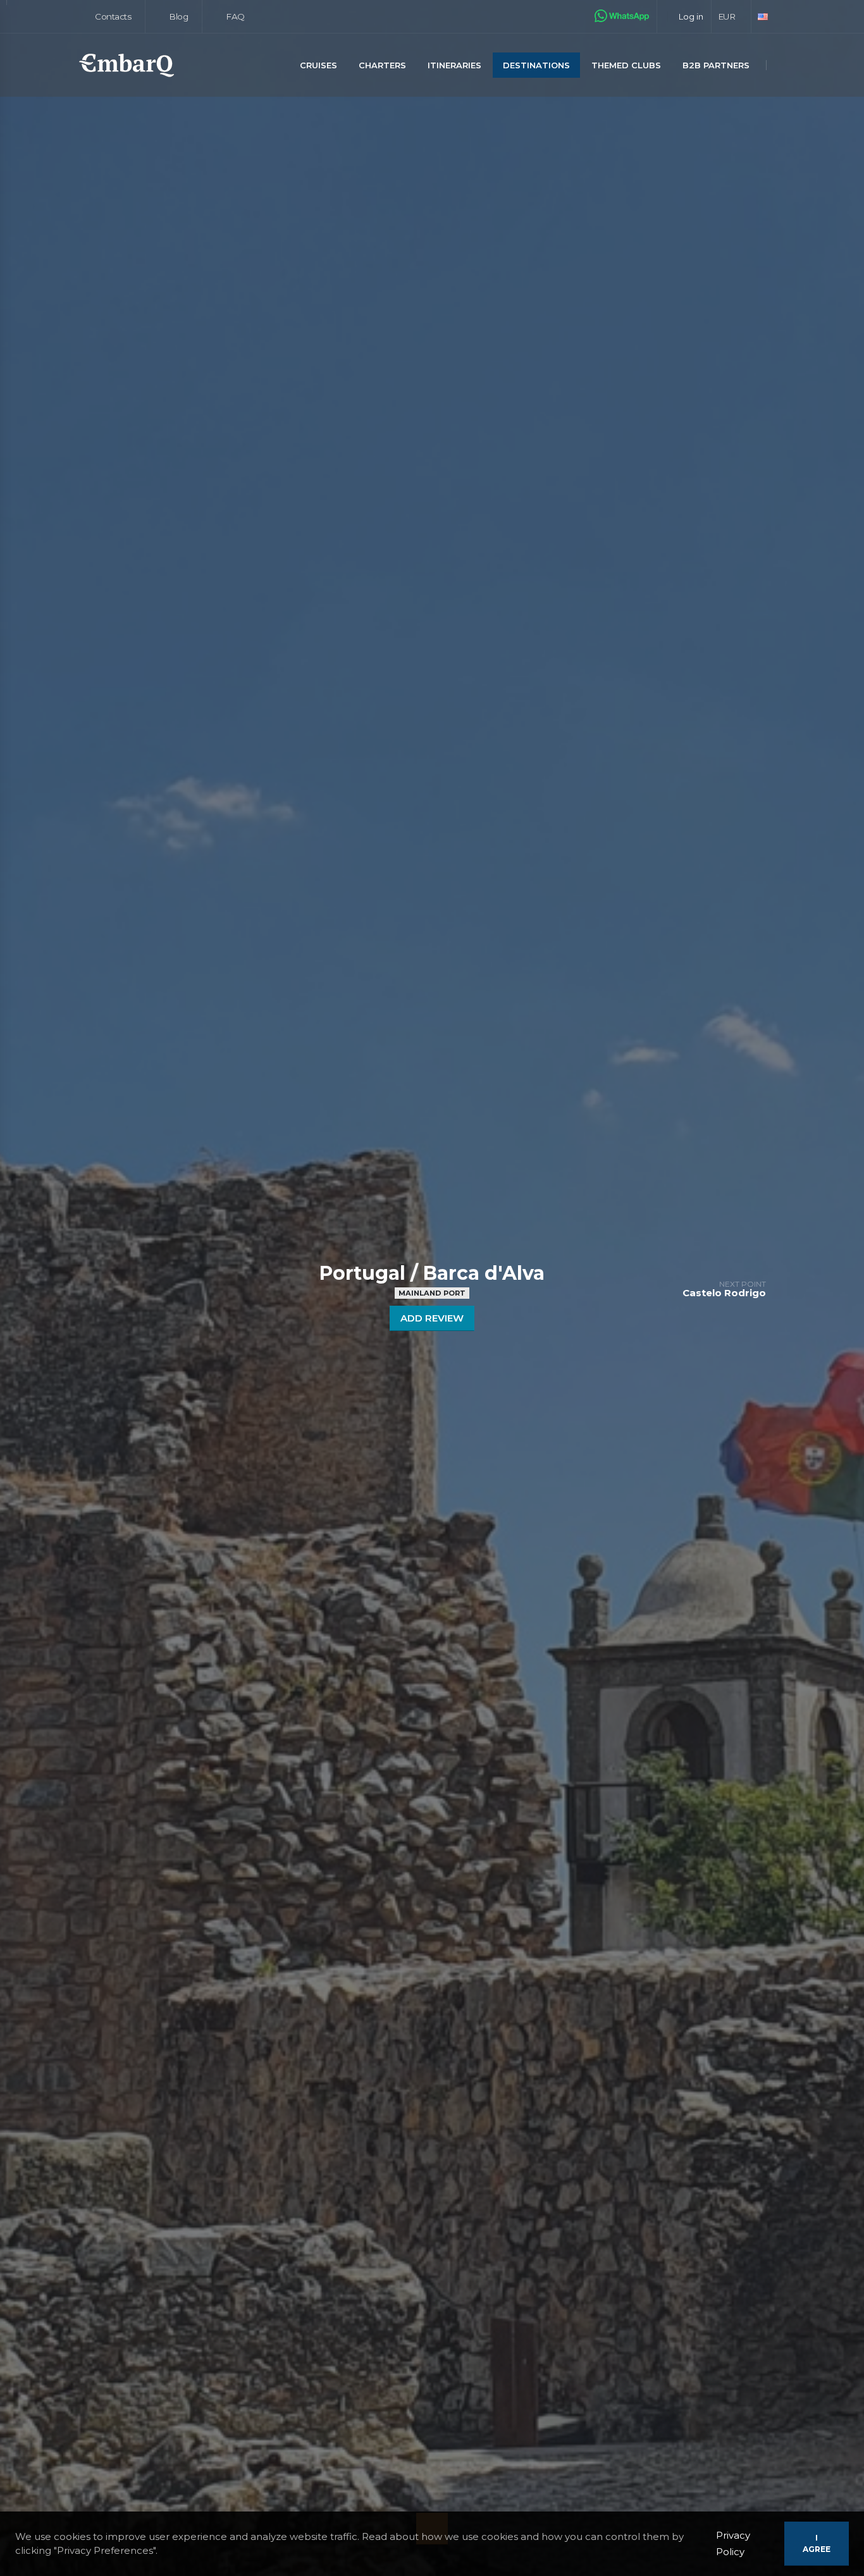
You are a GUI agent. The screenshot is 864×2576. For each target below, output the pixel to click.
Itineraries (454, 65)
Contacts (112, 16)
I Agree (817, 2543)
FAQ (234, 16)
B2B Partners (716, 65)
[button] (731, 16)
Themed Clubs (626, 65)
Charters (382, 65)
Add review (432, 1318)
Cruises (318, 65)
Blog (178, 16)
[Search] (782, 66)
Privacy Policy (733, 2543)
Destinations (536, 65)
